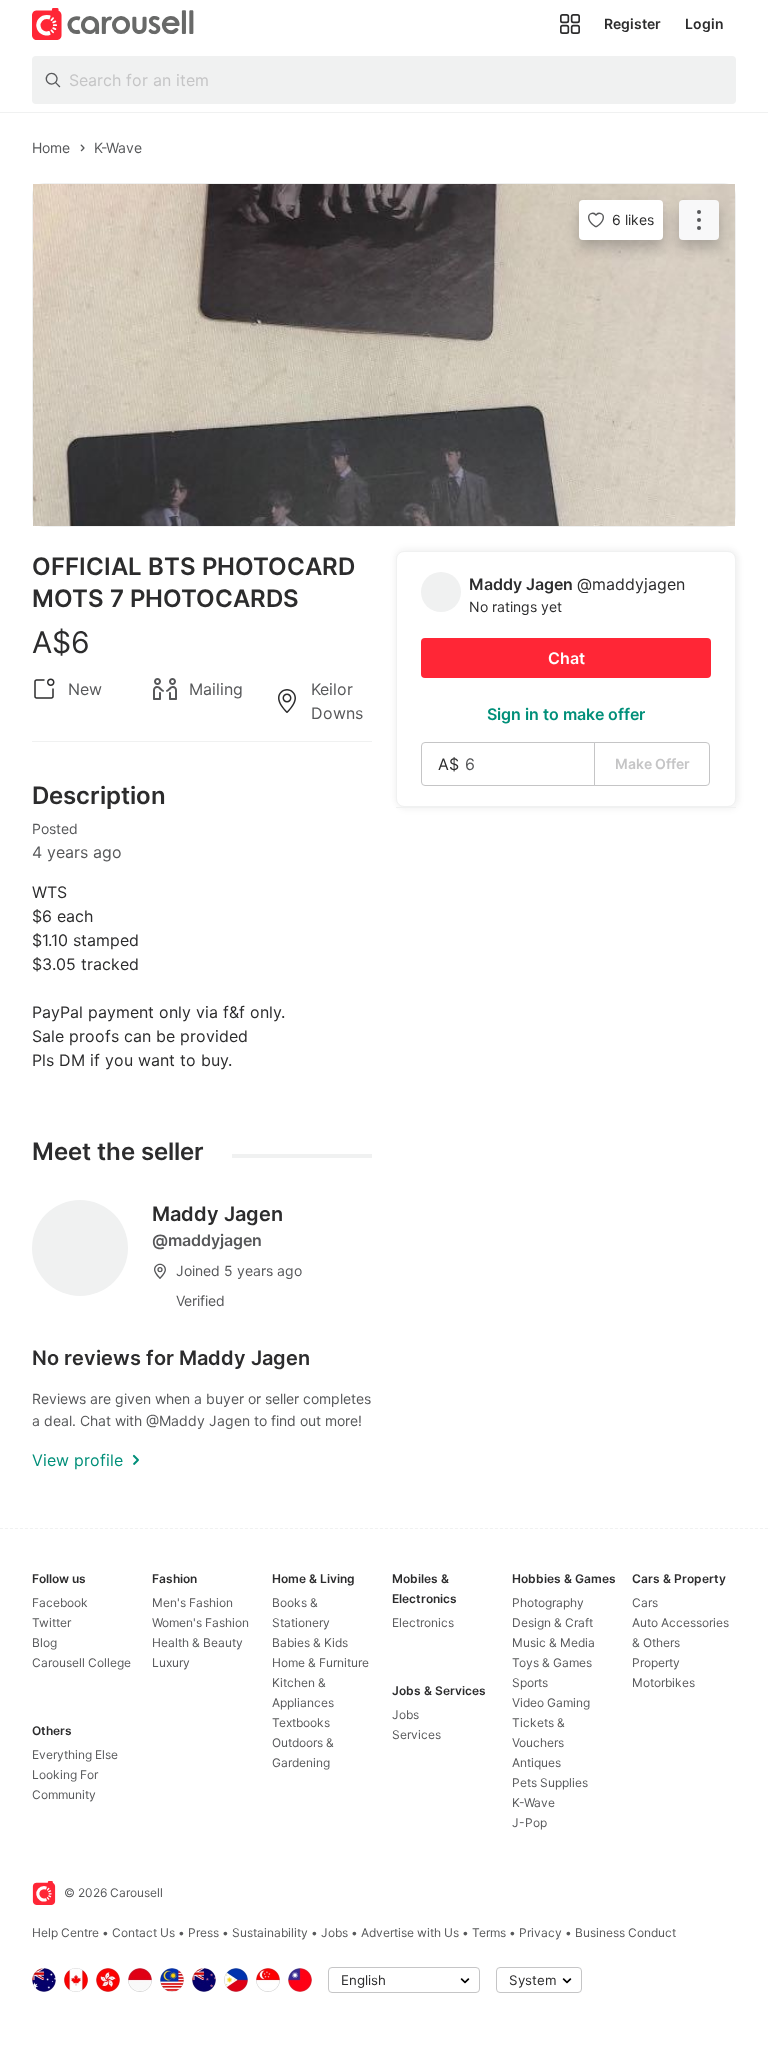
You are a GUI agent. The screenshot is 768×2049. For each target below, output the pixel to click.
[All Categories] (570, 24)
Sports (530, 1682)
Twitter (51, 1622)
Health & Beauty (197, 1642)
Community (64, 1794)
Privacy (540, 1932)
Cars (645, 1602)
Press (203, 1932)
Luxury (171, 1662)
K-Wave (533, 1802)
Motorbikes (663, 1682)
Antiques (536, 1762)
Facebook (60, 1602)
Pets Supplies (550, 1782)
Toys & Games (552, 1662)
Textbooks (301, 1722)
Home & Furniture (320, 1662)
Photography (548, 1602)
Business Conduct (625, 1932)
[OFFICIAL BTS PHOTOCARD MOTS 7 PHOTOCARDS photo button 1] (384, 355)
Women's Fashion (200, 1622)
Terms (489, 1932)
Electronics (423, 1622)
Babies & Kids (310, 1642)
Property (656, 1662)
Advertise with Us (410, 1932)
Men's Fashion (192, 1602)
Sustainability (270, 1932)
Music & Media (553, 1642)
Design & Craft (552, 1622)
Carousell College (81, 1662)
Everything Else (75, 1754)
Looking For (65, 1774)
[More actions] (699, 220)
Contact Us (143, 1932)
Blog (44, 1642)
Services (416, 1734)
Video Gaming (551, 1702)
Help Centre (65, 1932)
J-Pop (529, 1822)
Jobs (405, 1714)
